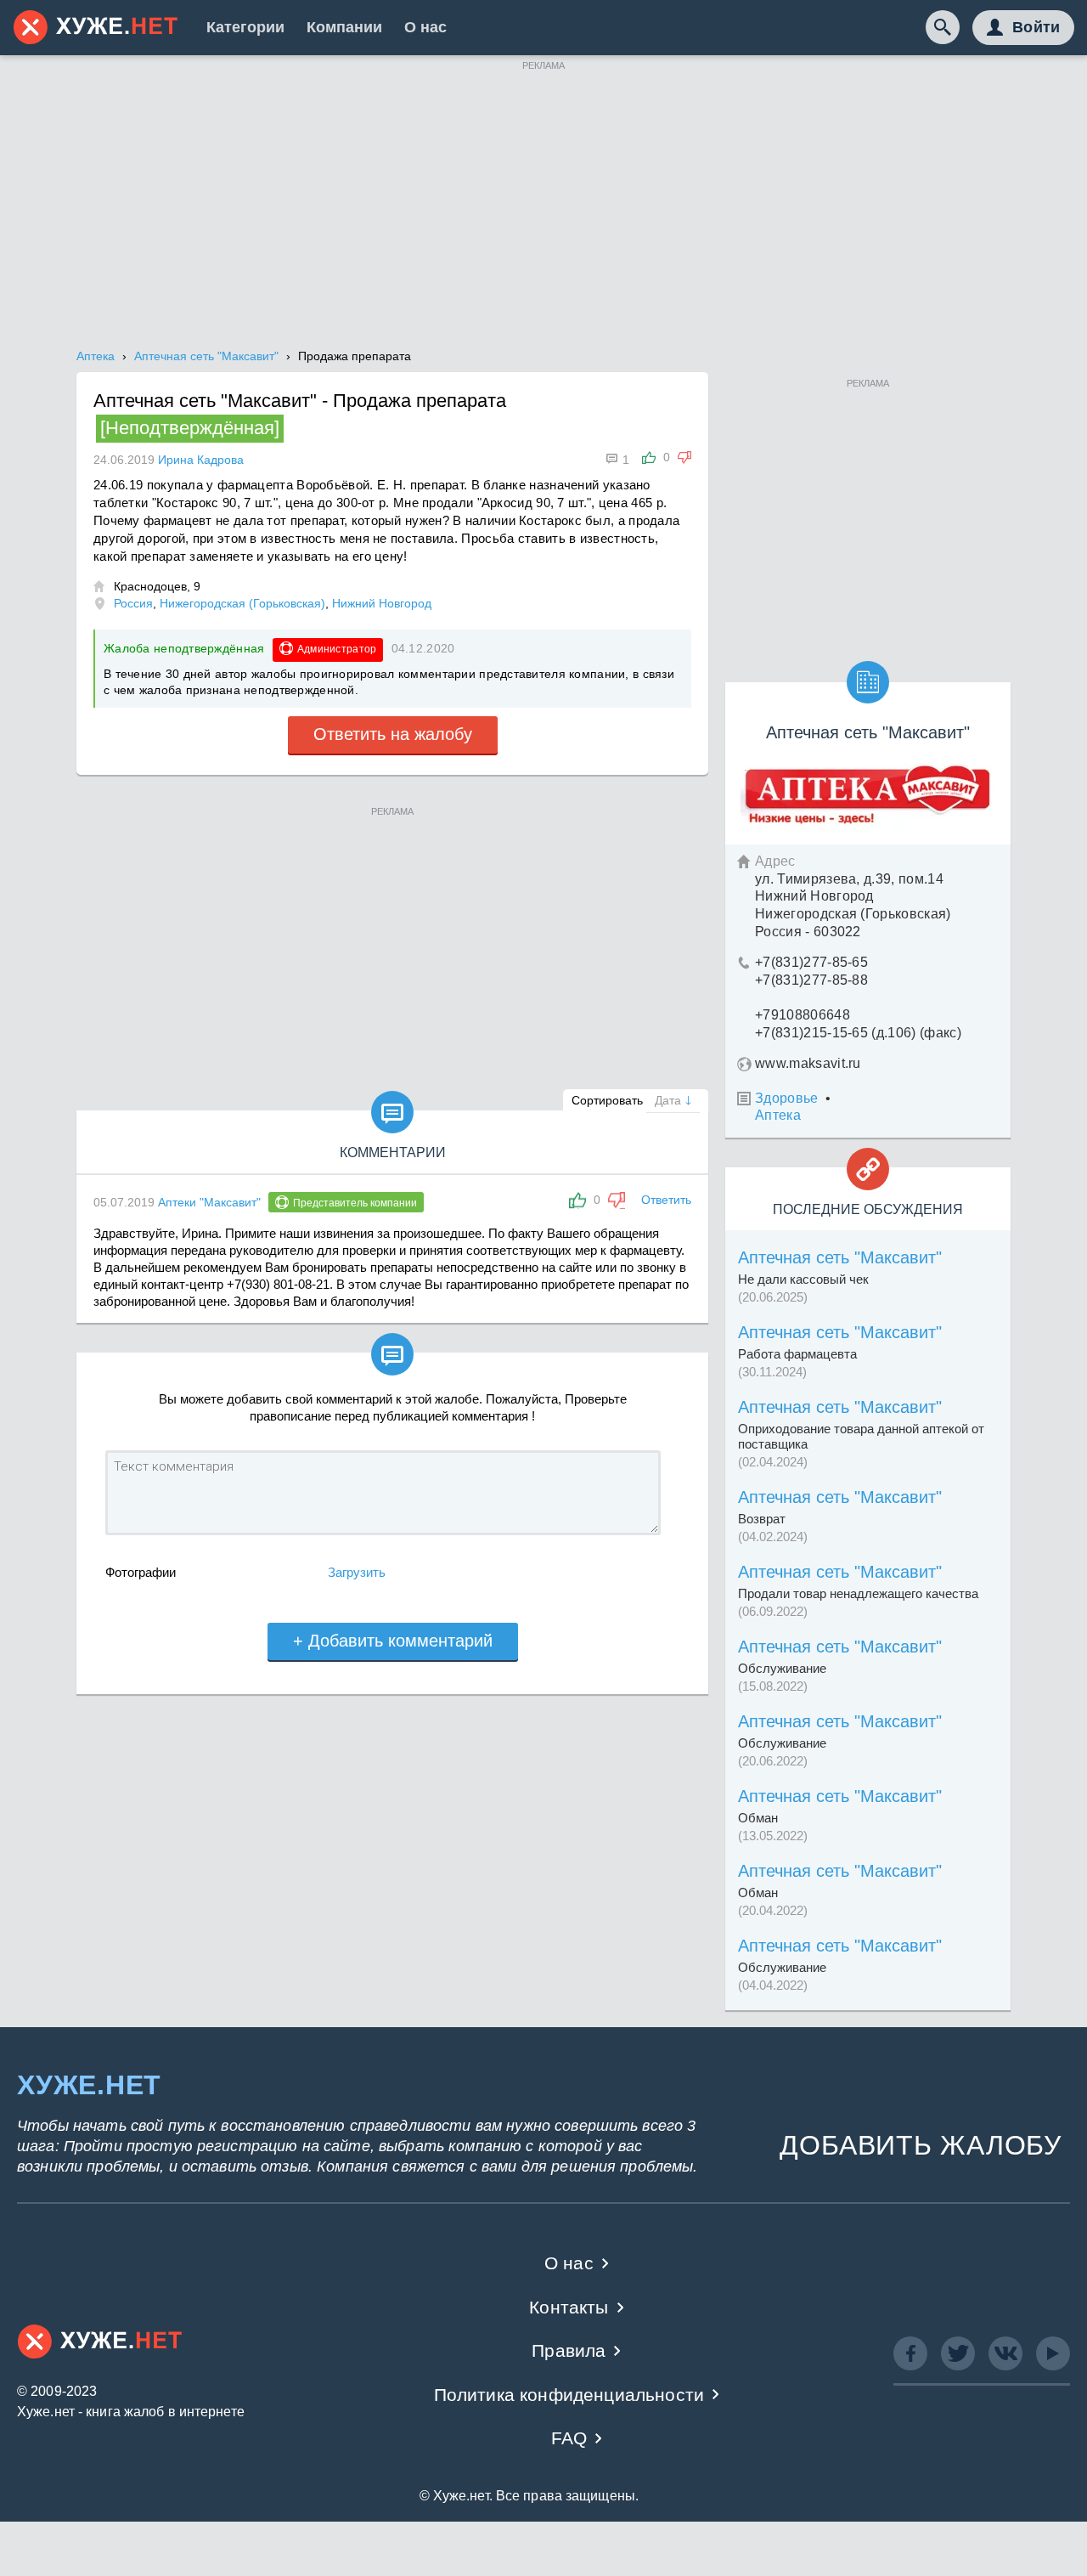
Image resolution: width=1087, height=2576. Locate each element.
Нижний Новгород (382, 603)
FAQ (569, 2438)
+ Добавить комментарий (393, 1641)
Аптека (778, 1115)
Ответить (666, 1200)
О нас (425, 27)
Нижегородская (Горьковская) (242, 603)
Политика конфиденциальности (569, 2395)
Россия (133, 603)
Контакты (569, 2307)
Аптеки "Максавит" (209, 1202)
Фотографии (141, 1572)
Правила (569, 2350)
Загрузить (357, 1572)
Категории (245, 27)
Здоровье (787, 1098)
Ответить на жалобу (393, 734)
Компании (344, 27)
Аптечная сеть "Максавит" (840, 1257)
